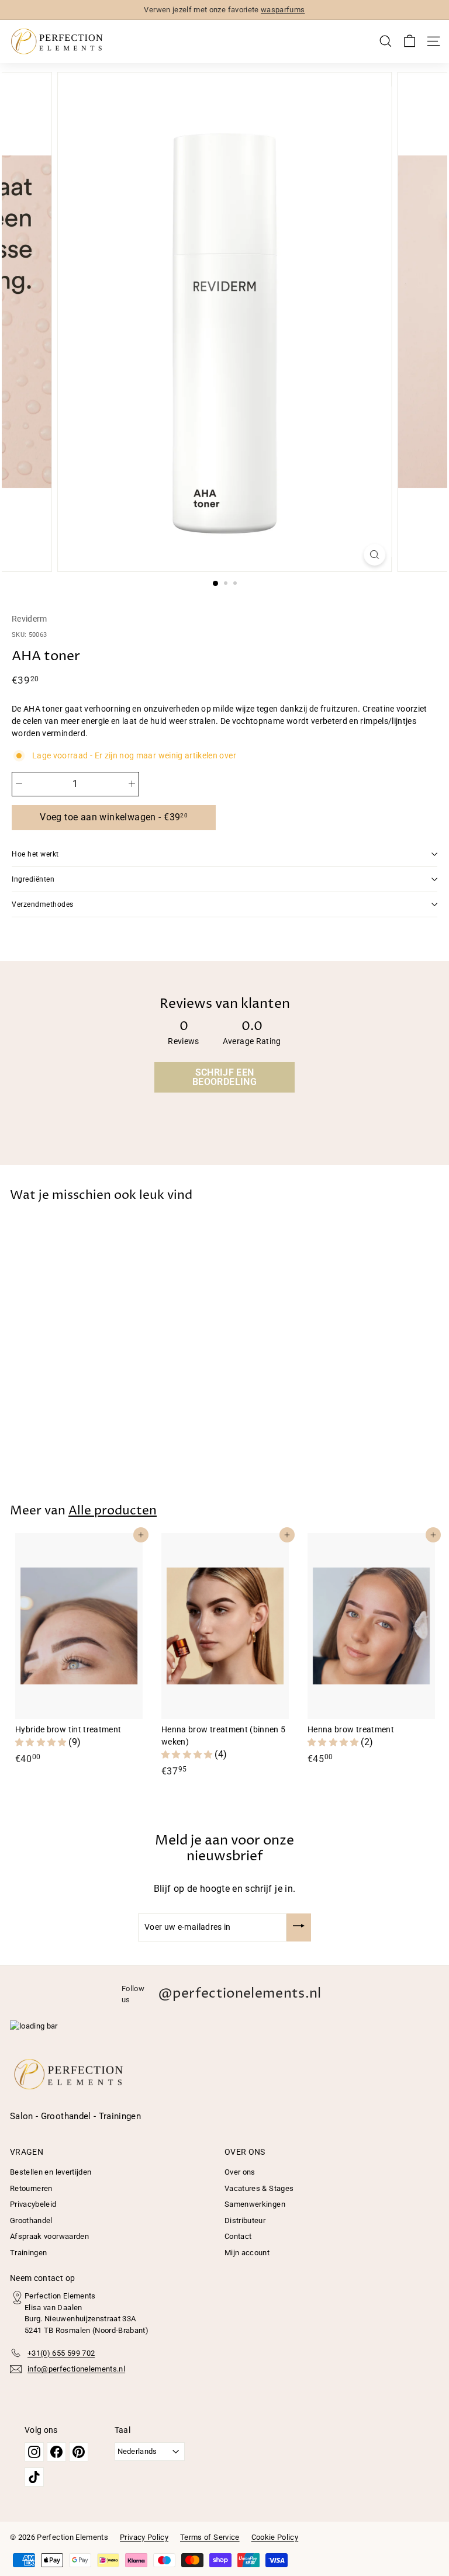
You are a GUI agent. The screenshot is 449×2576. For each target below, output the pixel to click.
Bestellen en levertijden (51, 2172)
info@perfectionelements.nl (76, 2369)
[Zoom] (374, 555)
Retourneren (31, 2188)
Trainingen (29, 2253)
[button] (42, 1742)
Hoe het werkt (35, 854)
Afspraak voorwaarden (49, 2236)
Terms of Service (210, 2537)
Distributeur (245, 2220)
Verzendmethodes (43, 904)
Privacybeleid (33, 2204)
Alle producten (113, 1511)
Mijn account (247, 2253)
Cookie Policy (275, 2537)
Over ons (240, 2172)
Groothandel (31, 2220)
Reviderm (30, 619)
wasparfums (283, 10)
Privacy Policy (144, 2537)
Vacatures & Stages (259, 2188)
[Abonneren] (299, 1927)
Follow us (222, 1994)
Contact (238, 2236)
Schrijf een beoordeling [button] (224, 1077)
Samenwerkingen (255, 2204)
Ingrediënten (33, 879)
